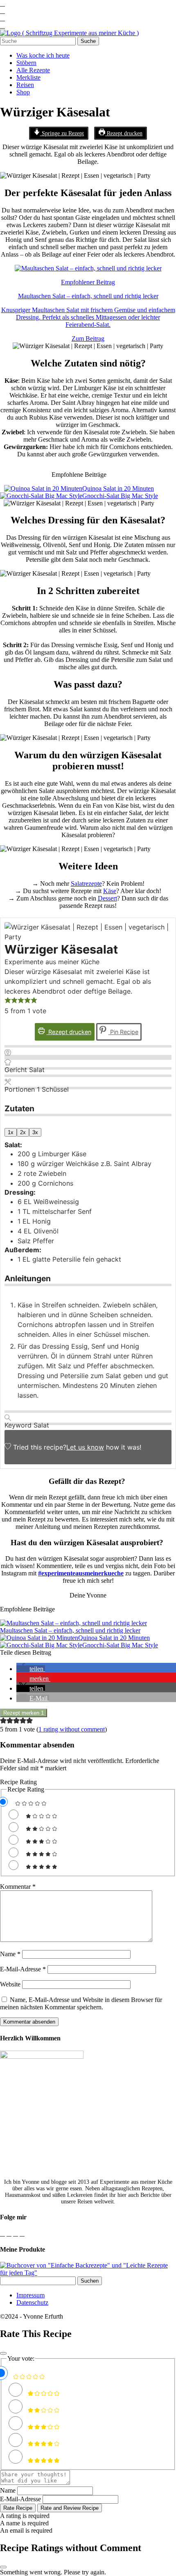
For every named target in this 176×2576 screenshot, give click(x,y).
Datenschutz (32, 2302)
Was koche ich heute (43, 55)
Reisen (25, 85)
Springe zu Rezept (62, 133)
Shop (23, 92)
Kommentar (18, 1887)
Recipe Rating (18, 1782)
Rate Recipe (18, 2508)
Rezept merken (24, 1713)
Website (10, 1984)
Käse (110, 891)
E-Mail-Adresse (23, 1969)
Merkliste (28, 77)
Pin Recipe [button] (123, 1032)
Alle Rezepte (33, 70)
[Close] (3, 2353)
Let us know (85, 1447)
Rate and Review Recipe (70, 2508)
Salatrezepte (86, 884)
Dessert (107, 898)
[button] (8, 1001)
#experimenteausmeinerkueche (81, 1573)
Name (10, 1954)
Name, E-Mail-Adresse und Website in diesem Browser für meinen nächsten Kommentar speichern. (81, 2003)
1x (11, 1132)
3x (35, 1132)
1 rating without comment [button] (72, 1729)
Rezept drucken (124, 133)
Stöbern (26, 63)
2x (23, 1132)
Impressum (30, 2295)
